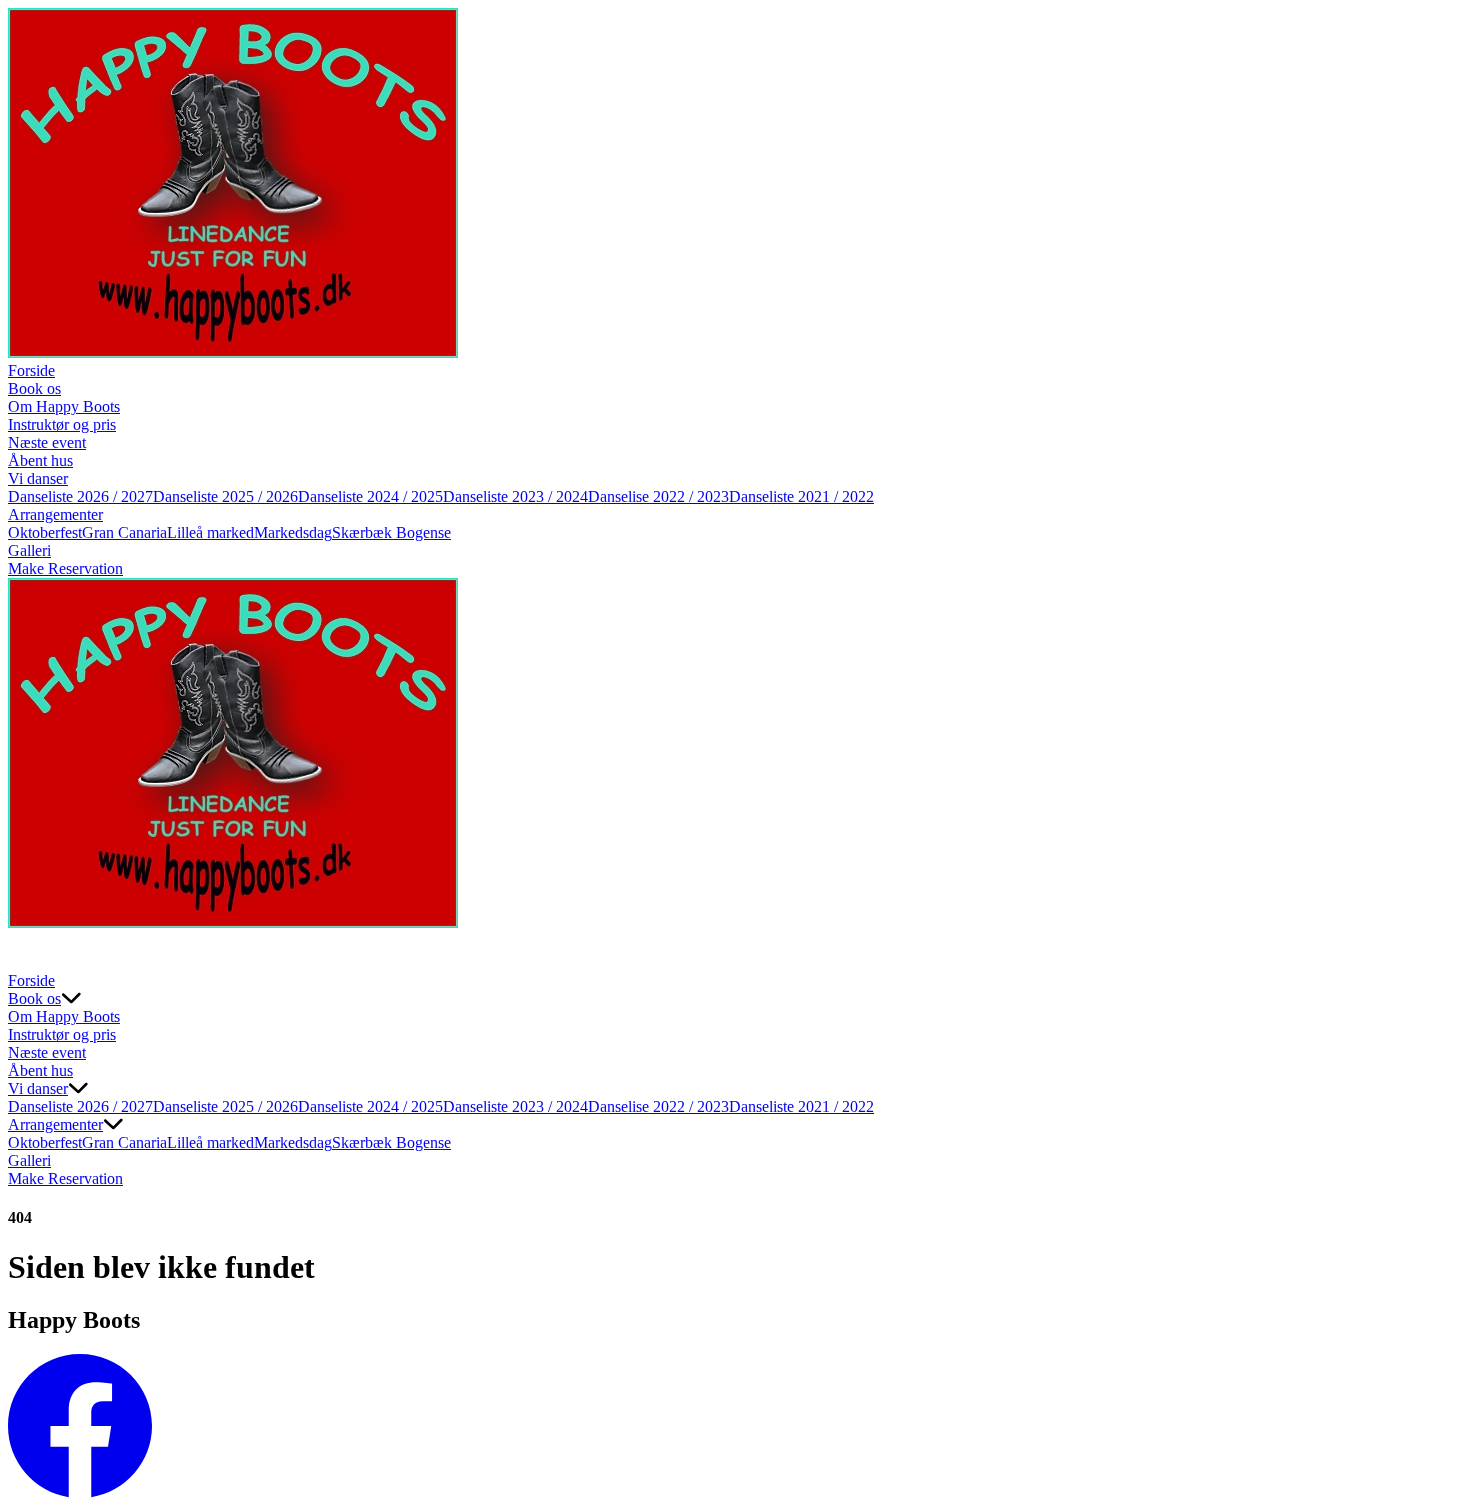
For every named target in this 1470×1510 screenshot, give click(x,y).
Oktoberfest (45, 532)
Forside (31, 370)
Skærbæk (364, 532)
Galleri (29, 550)
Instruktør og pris (62, 424)
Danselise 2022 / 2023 (658, 496)
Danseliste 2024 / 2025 (370, 496)
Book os (34, 388)
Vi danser (38, 478)
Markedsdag (293, 532)
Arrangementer (55, 514)
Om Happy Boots (64, 406)
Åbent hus (40, 460)
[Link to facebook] (80, 1492)
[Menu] (28, 952)
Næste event (47, 442)
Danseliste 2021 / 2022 (801, 496)
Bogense (423, 532)
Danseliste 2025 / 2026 (225, 496)
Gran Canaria (124, 532)
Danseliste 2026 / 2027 (80, 496)
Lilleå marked (210, 532)
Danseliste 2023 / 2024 (515, 496)
